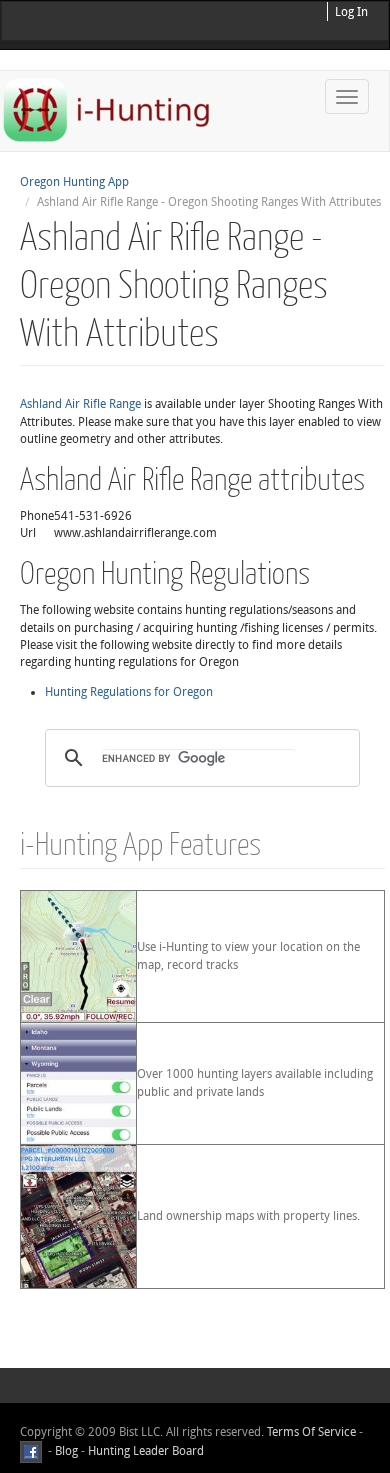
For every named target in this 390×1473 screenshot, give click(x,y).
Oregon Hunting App (74, 182)
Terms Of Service (311, 1432)
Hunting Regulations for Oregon (129, 692)
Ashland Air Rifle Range (80, 404)
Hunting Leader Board (144, 1451)
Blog (66, 1451)
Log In (351, 12)
